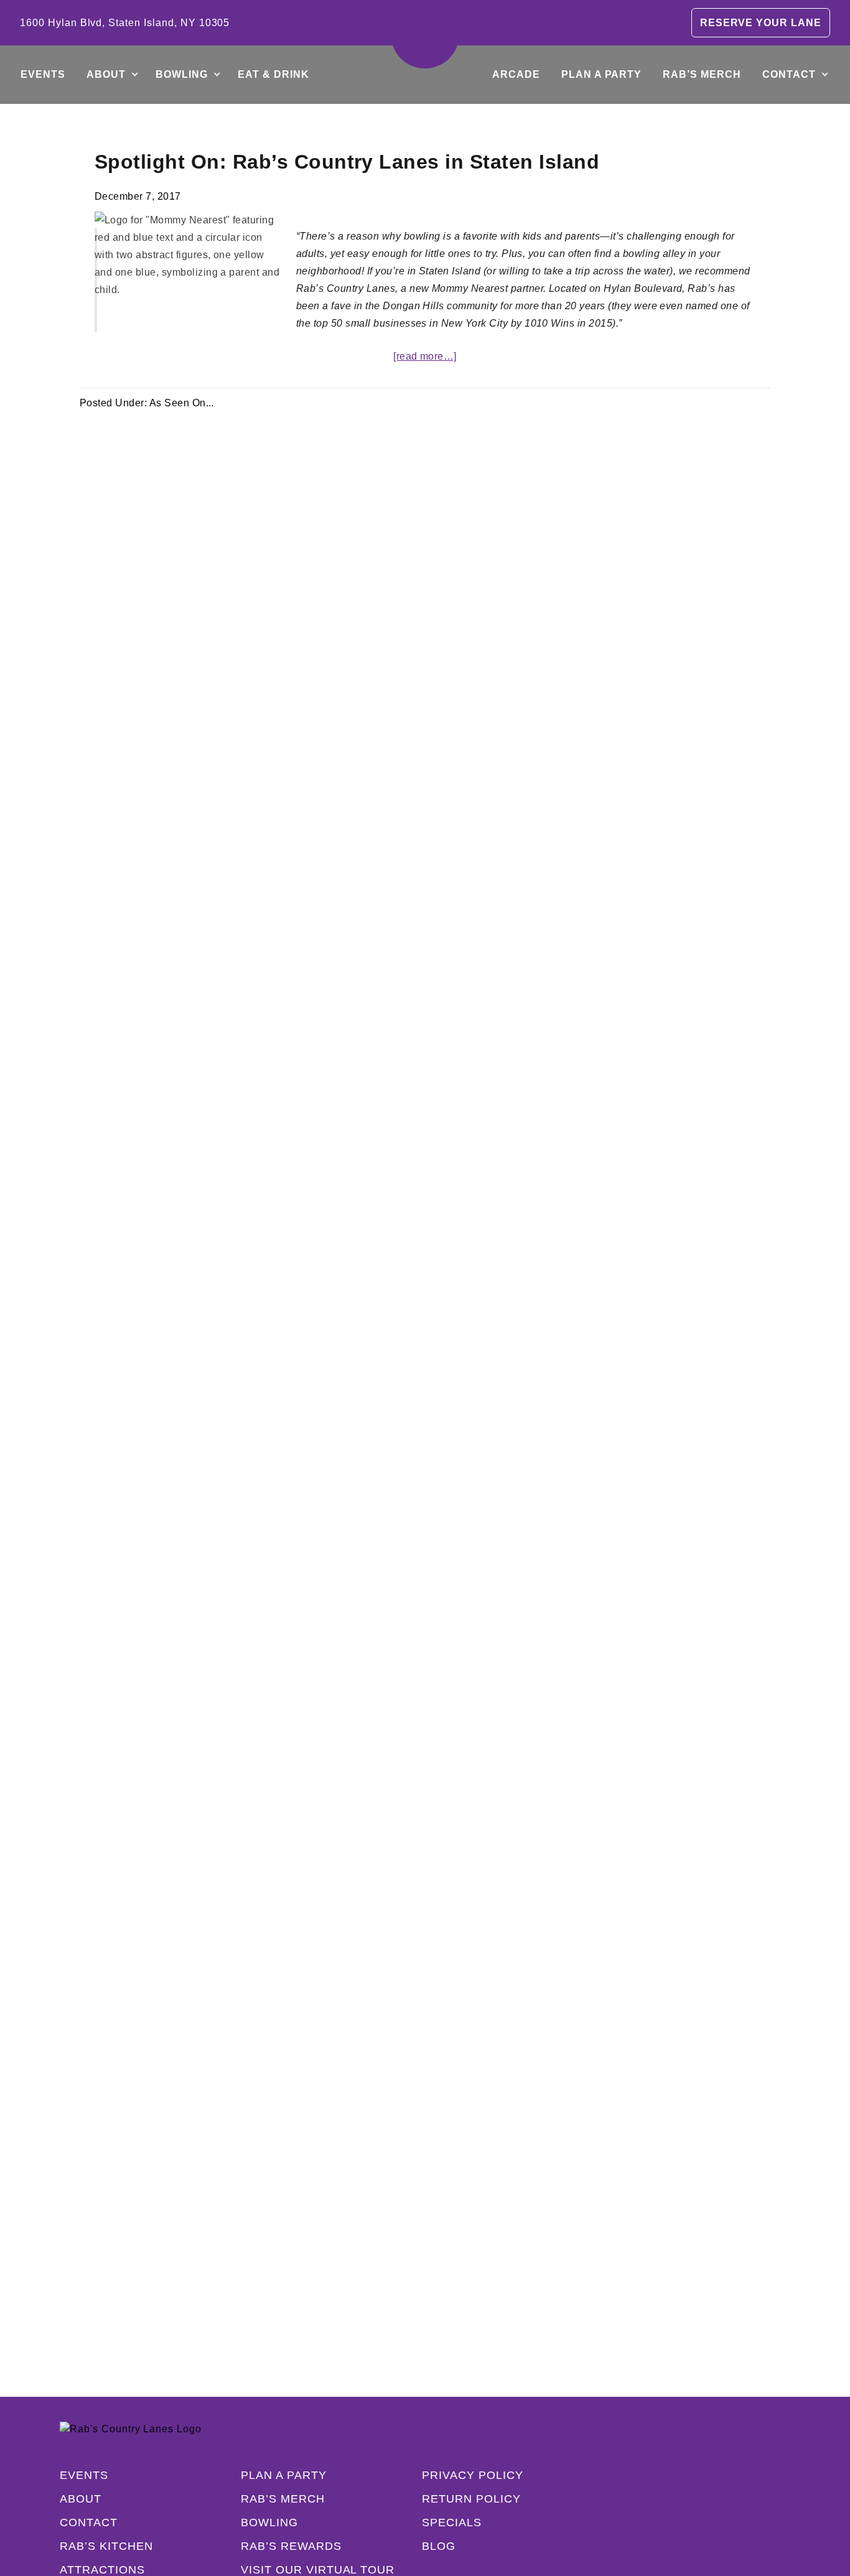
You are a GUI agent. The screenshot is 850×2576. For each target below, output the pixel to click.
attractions (102, 2570)
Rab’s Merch (702, 74)
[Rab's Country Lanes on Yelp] (733, 2522)
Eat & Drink (273, 74)
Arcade (516, 74)
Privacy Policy (472, 2475)
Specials (452, 2522)
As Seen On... (182, 403)
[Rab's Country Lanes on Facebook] (658, 2522)
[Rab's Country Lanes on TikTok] (783, 2522)
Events (43, 74)
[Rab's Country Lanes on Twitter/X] (708, 2522)
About (106, 74)
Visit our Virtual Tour (318, 2570)
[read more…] (425, 356)
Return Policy (471, 2499)
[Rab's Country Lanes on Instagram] (683, 2522)
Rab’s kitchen (106, 2546)
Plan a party (602, 74)
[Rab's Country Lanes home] (425, 34)
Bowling (182, 74)
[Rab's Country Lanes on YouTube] (758, 2522)
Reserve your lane (761, 23)
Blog (439, 2546)
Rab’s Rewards (291, 2546)
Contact (789, 74)
